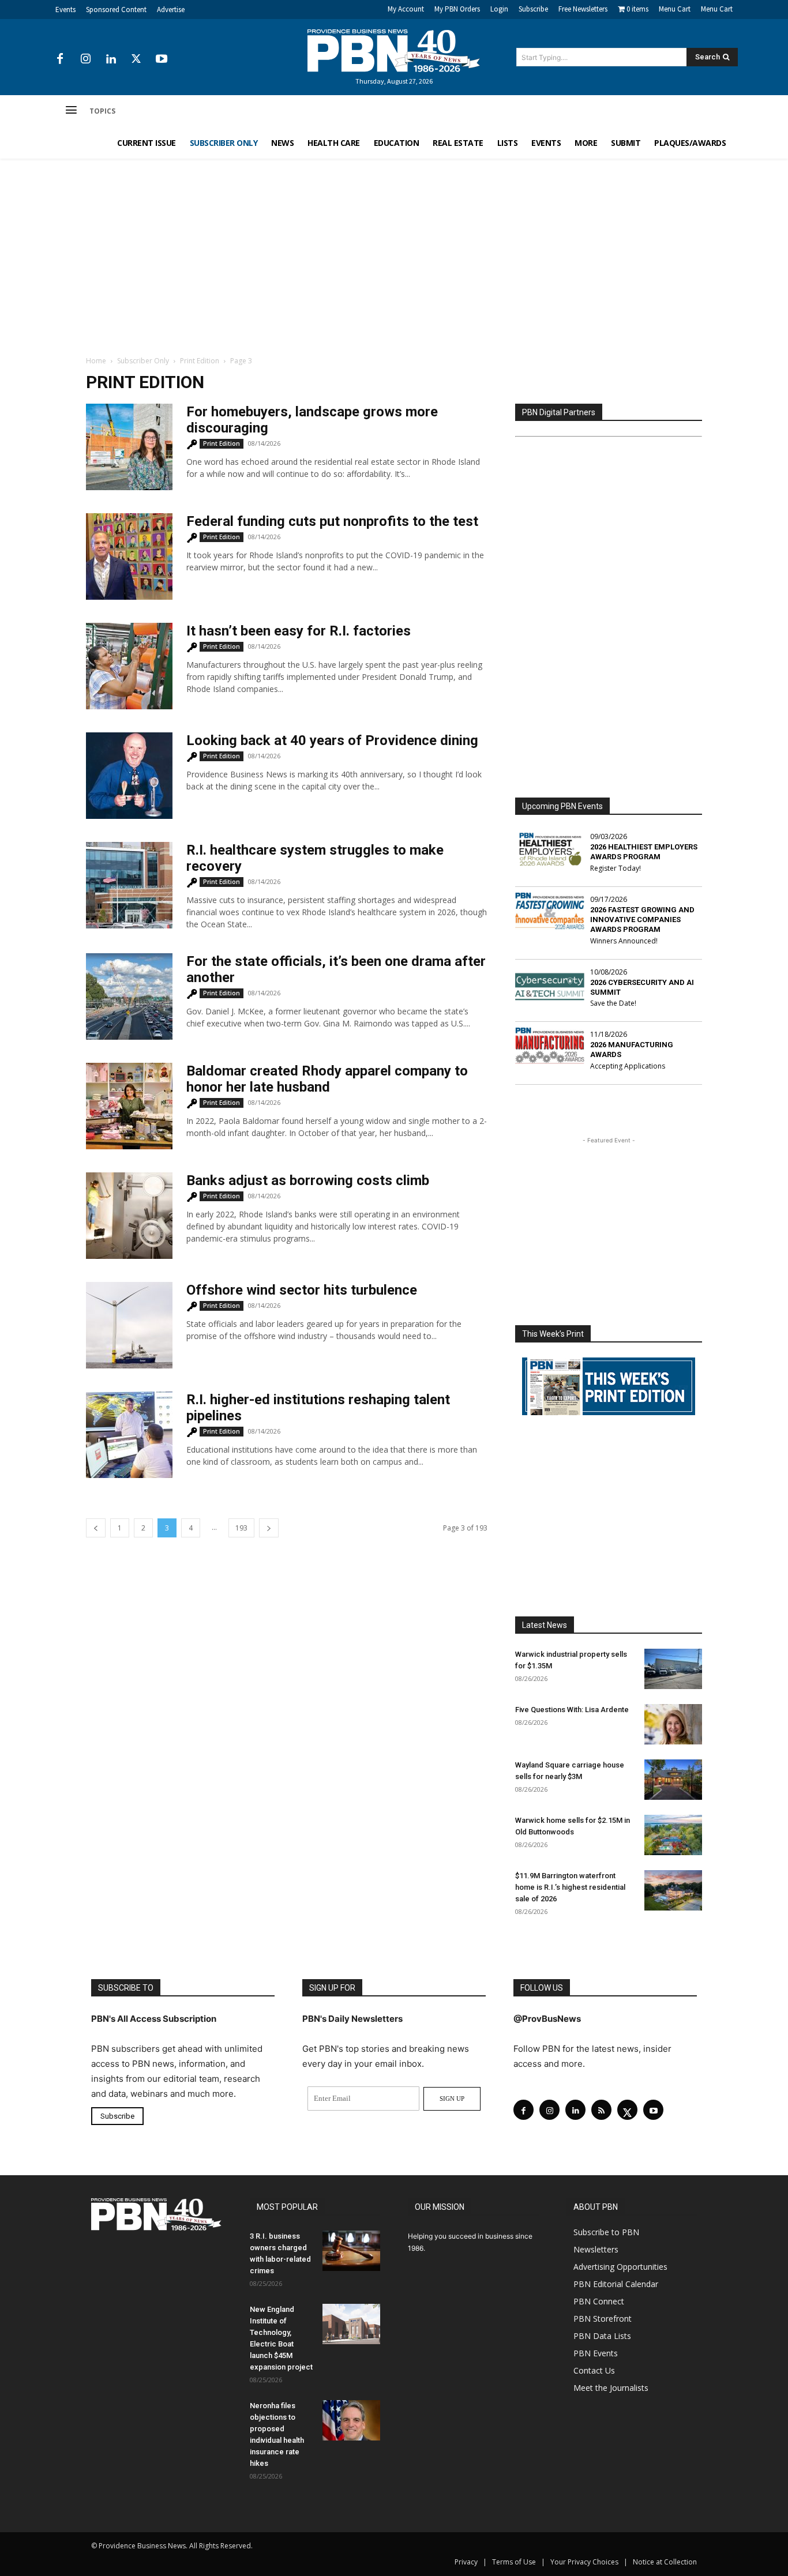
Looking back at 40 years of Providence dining (332, 740)
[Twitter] (136, 59)
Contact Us (594, 2370)
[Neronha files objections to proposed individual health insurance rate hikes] (351, 2420)
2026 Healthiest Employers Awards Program (644, 852)
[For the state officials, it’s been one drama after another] (129, 996)
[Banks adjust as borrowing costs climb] (129, 1216)
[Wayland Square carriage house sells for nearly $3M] (673, 1780)
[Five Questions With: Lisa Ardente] (673, 1724)
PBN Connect (599, 2301)
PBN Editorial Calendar (616, 2284)
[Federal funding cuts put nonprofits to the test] (129, 556)
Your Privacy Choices (584, 2562)
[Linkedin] (111, 59)
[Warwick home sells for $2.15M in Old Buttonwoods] (673, 1835)
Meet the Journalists (611, 2388)
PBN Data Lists (602, 2336)
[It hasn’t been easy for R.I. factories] (129, 666)
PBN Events (596, 2353)
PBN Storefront (603, 2319)
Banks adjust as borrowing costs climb (308, 1180)
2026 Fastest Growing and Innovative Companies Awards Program (642, 920)
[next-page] (269, 1528)
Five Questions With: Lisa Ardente (572, 1710)
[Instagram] (85, 59)
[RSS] (601, 2110)
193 (241, 1528)
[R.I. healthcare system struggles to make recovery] (129, 885)
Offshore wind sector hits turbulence (302, 1290)
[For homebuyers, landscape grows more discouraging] (129, 447)
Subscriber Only (143, 361)
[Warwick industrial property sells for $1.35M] (673, 1669)
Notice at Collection (665, 2562)
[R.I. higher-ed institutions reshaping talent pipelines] (129, 1435)
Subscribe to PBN (606, 2232)
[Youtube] (162, 59)
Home (96, 361)
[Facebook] (60, 59)
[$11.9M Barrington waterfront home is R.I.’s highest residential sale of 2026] (673, 1890)
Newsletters (596, 2249)
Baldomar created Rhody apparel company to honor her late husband (327, 1079)
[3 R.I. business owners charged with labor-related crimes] (351, 2251)
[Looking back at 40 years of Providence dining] (129, 776)
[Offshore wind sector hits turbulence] (129, 1325)
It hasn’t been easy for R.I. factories (299, 631)
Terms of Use (514, 2562)
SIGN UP (452, 2099)
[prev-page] (96, 1528)
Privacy (466, 2562)
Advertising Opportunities (620, 2267)
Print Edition (200, 361)
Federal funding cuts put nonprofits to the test (332, 521)
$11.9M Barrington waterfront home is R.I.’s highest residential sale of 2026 (570, 1887)
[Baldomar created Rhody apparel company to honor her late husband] (129, 1106)
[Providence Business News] (394, 51)
